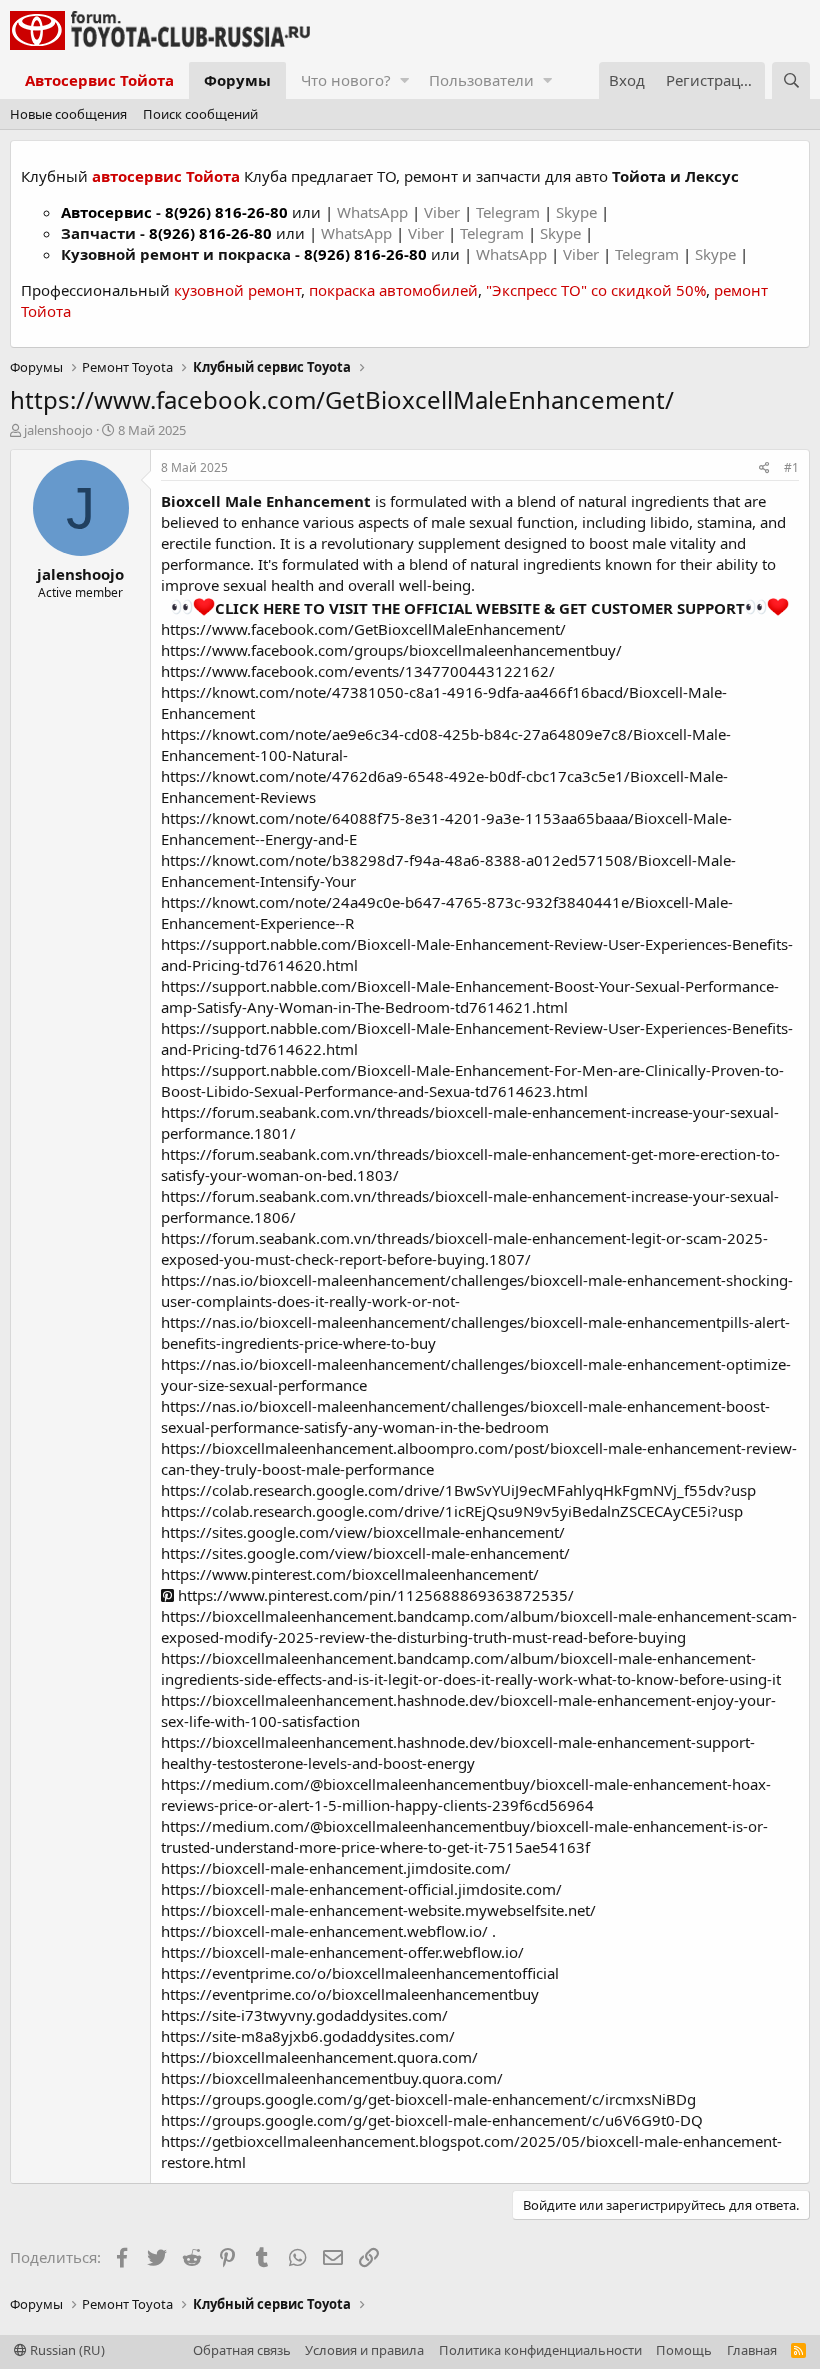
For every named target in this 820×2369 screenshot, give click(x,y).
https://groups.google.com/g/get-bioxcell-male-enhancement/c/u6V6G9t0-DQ (432, 2120)
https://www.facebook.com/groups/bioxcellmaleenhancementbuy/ (391, 650)
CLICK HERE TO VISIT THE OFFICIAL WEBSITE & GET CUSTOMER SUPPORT (480, 608)
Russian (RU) (66, 2350)
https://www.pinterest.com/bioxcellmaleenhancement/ (350, 1574)
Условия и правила (364, 2350)
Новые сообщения (68, 114)
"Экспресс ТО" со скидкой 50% (596, 290)
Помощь (684, 2350)
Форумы (237, 80)
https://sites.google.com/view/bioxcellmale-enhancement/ (363, 1532)
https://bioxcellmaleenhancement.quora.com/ (319, 2057)
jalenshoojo (58, 430)
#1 (791, 467)
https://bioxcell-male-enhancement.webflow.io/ (324, 1931)
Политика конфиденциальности (540, 2350)
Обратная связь (242, 2350)
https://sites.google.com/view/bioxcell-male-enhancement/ (365, 1553)
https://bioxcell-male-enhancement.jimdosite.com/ (336, 1868)
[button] (404, 80)
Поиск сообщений (200, 114)
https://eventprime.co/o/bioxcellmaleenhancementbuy (350, 1994)
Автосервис (106, 212)
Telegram (510, 212)
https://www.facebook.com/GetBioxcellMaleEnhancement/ (363, 629)
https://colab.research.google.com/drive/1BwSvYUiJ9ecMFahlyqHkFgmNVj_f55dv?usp (458, 1490)
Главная (752, 2350)
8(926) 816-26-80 (226, 212)
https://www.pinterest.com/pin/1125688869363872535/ (374, 1595)
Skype (578, 212)
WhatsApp (374, 212)
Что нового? (346, 80)
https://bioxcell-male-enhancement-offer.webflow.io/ (342, 1952)
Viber (442, 212)
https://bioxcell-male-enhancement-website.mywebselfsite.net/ (378, 1910)
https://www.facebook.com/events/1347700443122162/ (358, 671)
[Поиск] (791, 80)
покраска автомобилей (393, 290)
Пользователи (481, 80)
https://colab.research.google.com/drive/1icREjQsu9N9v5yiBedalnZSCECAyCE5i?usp (452, 1511)
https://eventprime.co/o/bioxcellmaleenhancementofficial (360, 1973)
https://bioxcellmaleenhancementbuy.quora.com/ (332, 2078)
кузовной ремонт (237, 290)
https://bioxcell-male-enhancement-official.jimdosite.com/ (361, 1889)
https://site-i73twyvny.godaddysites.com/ (304, 2015)
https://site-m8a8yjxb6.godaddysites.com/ (308, 2036)
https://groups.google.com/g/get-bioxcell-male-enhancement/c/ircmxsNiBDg (428, 2099)
